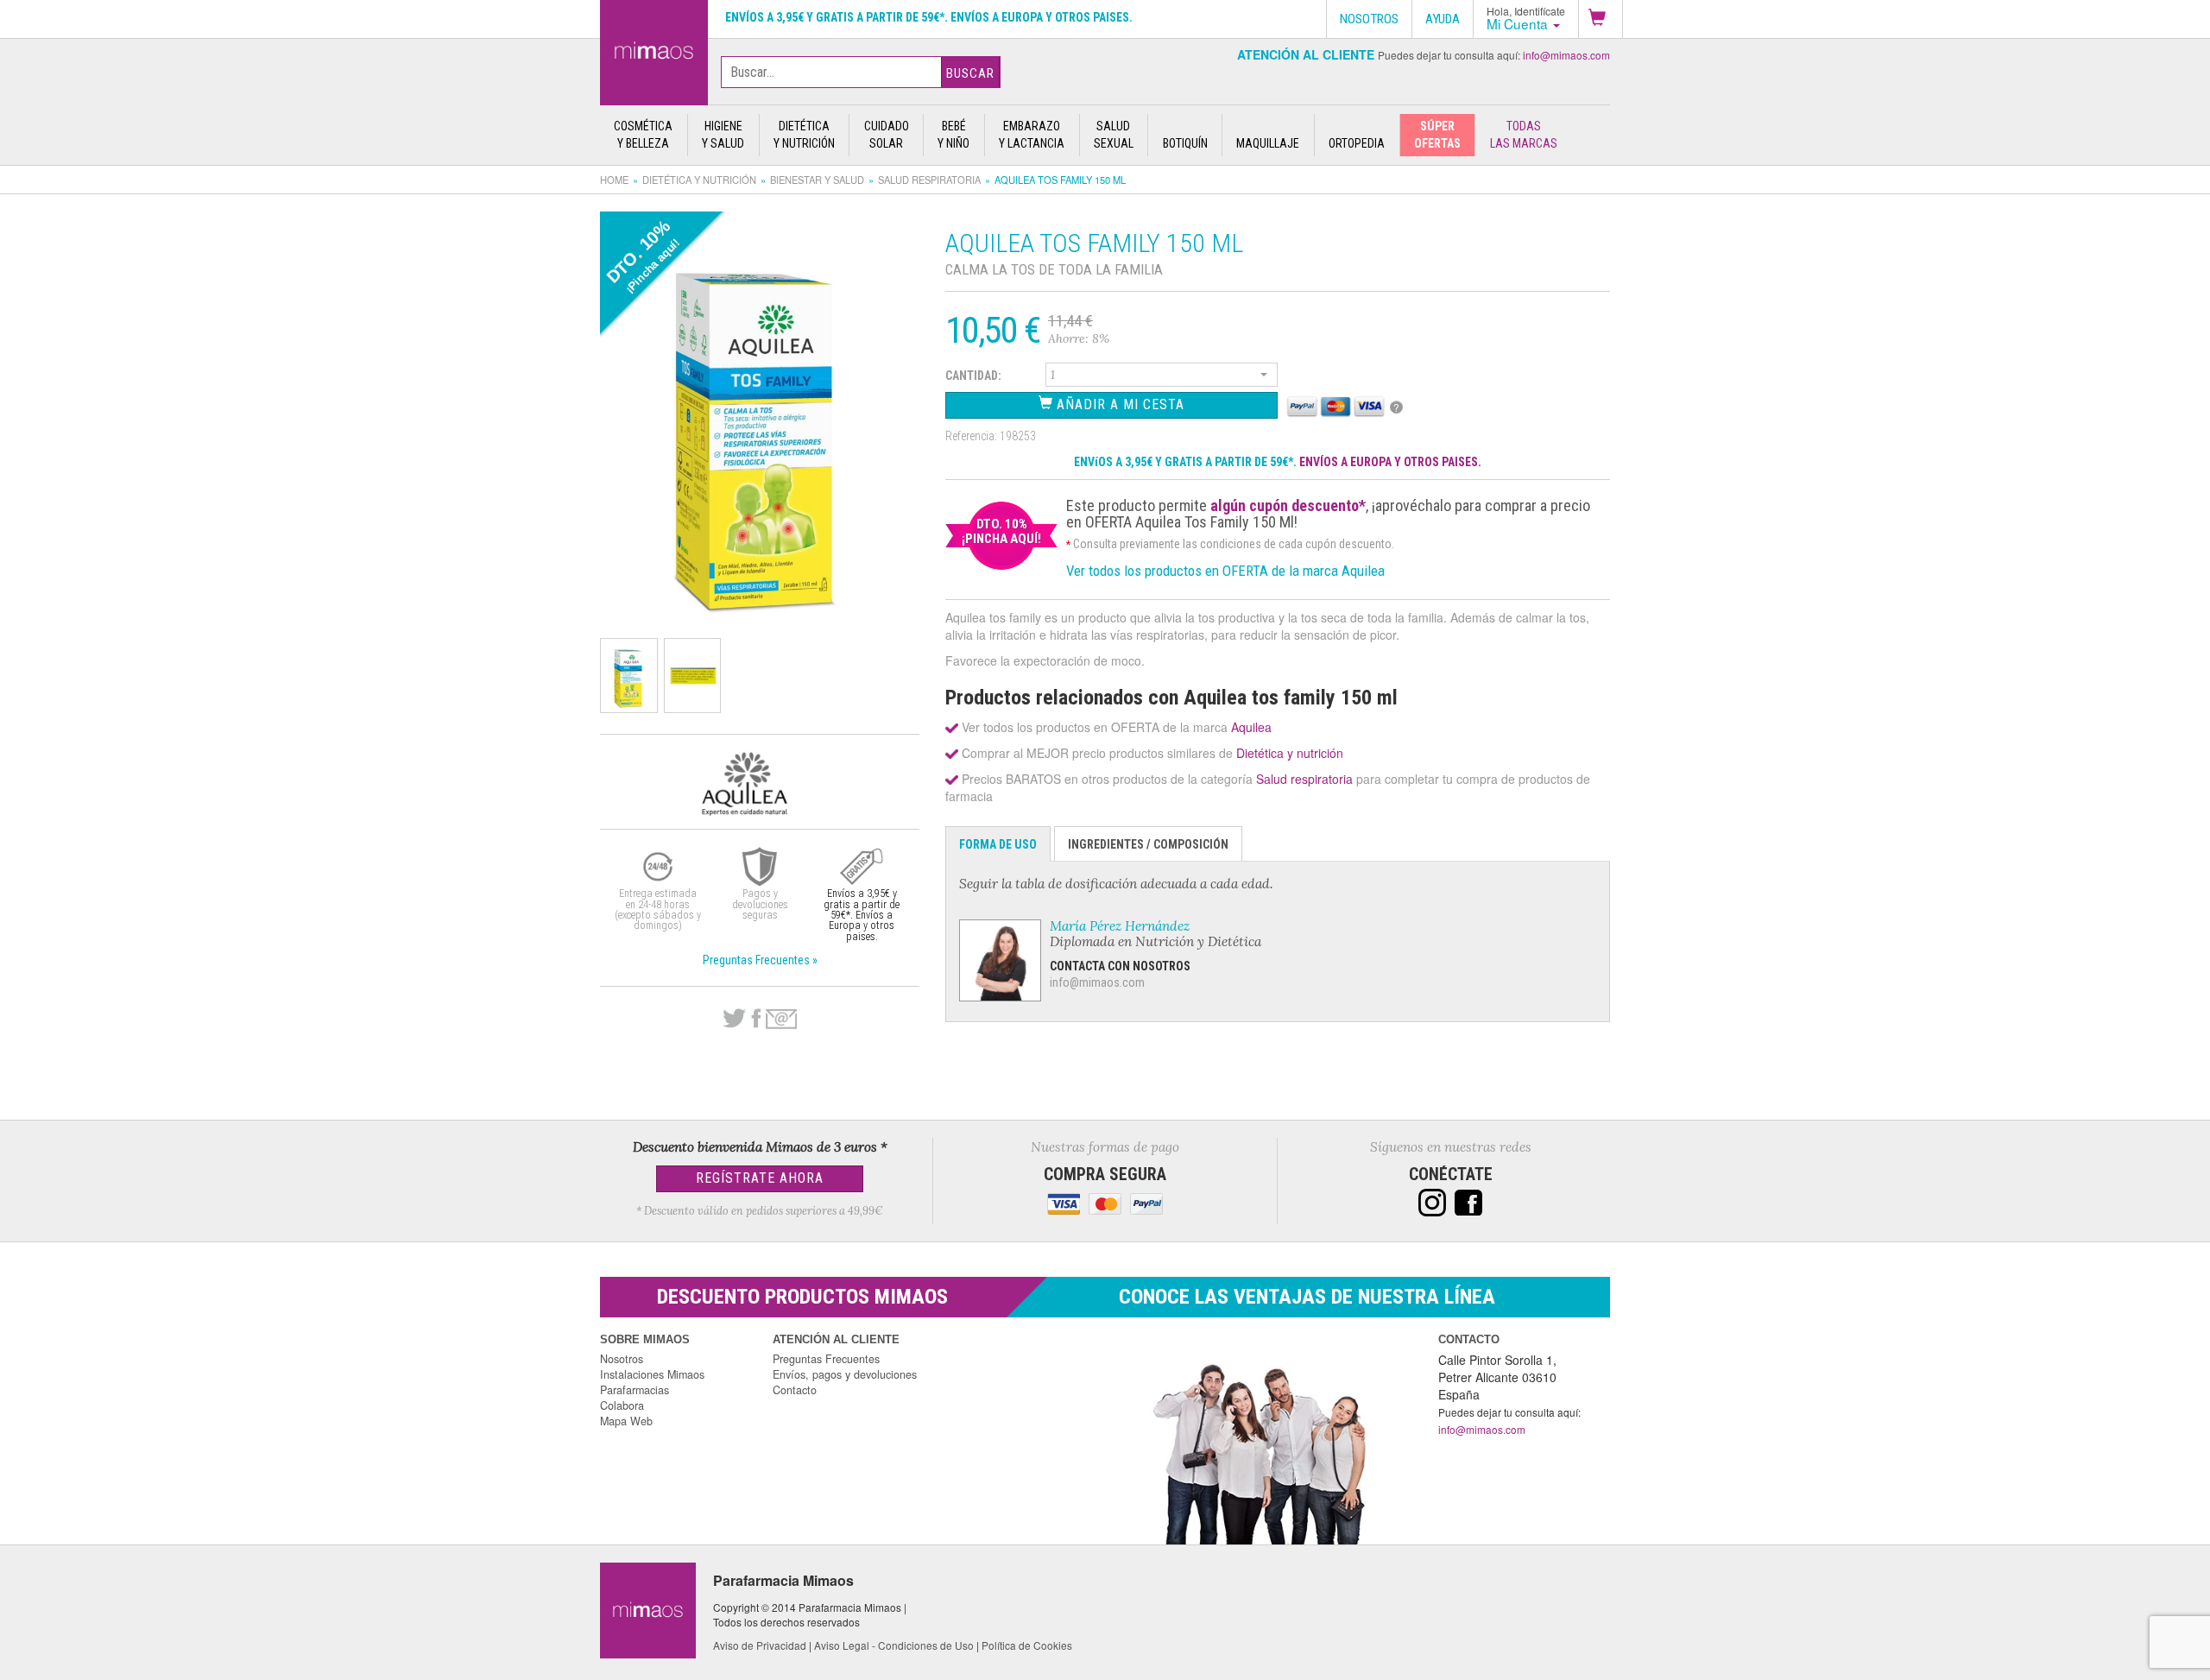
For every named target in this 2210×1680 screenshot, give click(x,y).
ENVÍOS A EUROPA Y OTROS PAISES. (1390, 462)
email (781, 1019)
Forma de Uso (998, 844)
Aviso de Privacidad (760, 1645)
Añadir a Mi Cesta (1118, 404)
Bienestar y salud (817, 180)
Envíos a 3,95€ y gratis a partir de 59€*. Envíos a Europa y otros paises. (929, 17)
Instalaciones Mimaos (652, 1374)
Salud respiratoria (929, 180)
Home (614, 180)
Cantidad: (973, 376)
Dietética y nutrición (699, 180)
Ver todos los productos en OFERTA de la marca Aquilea (1225, 571)
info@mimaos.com (1566, 55)
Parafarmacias (635, 1390)
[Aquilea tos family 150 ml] (654, 49)
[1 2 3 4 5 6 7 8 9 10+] (1162, 377)
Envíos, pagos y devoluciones (845, 1374)
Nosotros (622, 1359)
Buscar (970, 73)
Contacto (795, 1390)
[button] (1601, 19)
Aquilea (1251, 727)
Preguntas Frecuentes (826, 1359)
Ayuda (1443, 19)
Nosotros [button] (1369, 19)
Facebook (756, 1019)
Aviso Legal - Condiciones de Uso (894, 1645)
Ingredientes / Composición (1148, 844)
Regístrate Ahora (760, 1178)
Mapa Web (626, 1421)
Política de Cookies (1027, 1645)
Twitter (734, 1019)
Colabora (622, 1405)
